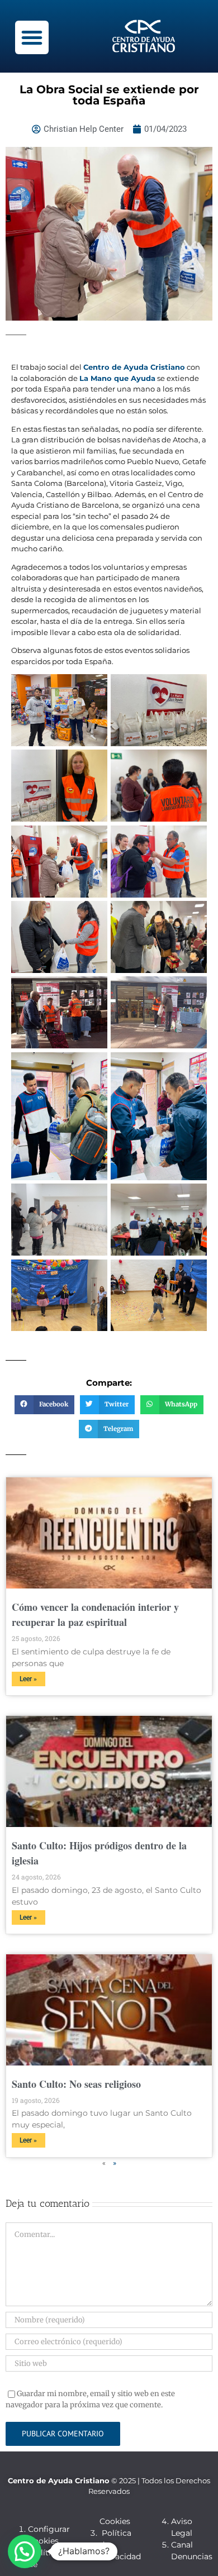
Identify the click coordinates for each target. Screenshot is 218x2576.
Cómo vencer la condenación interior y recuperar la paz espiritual (95, 1614)
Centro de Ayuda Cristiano (134, 367)
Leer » (28, 1679)
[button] (32, 37)
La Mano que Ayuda (117, 378)
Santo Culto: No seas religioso (76, 2084)
